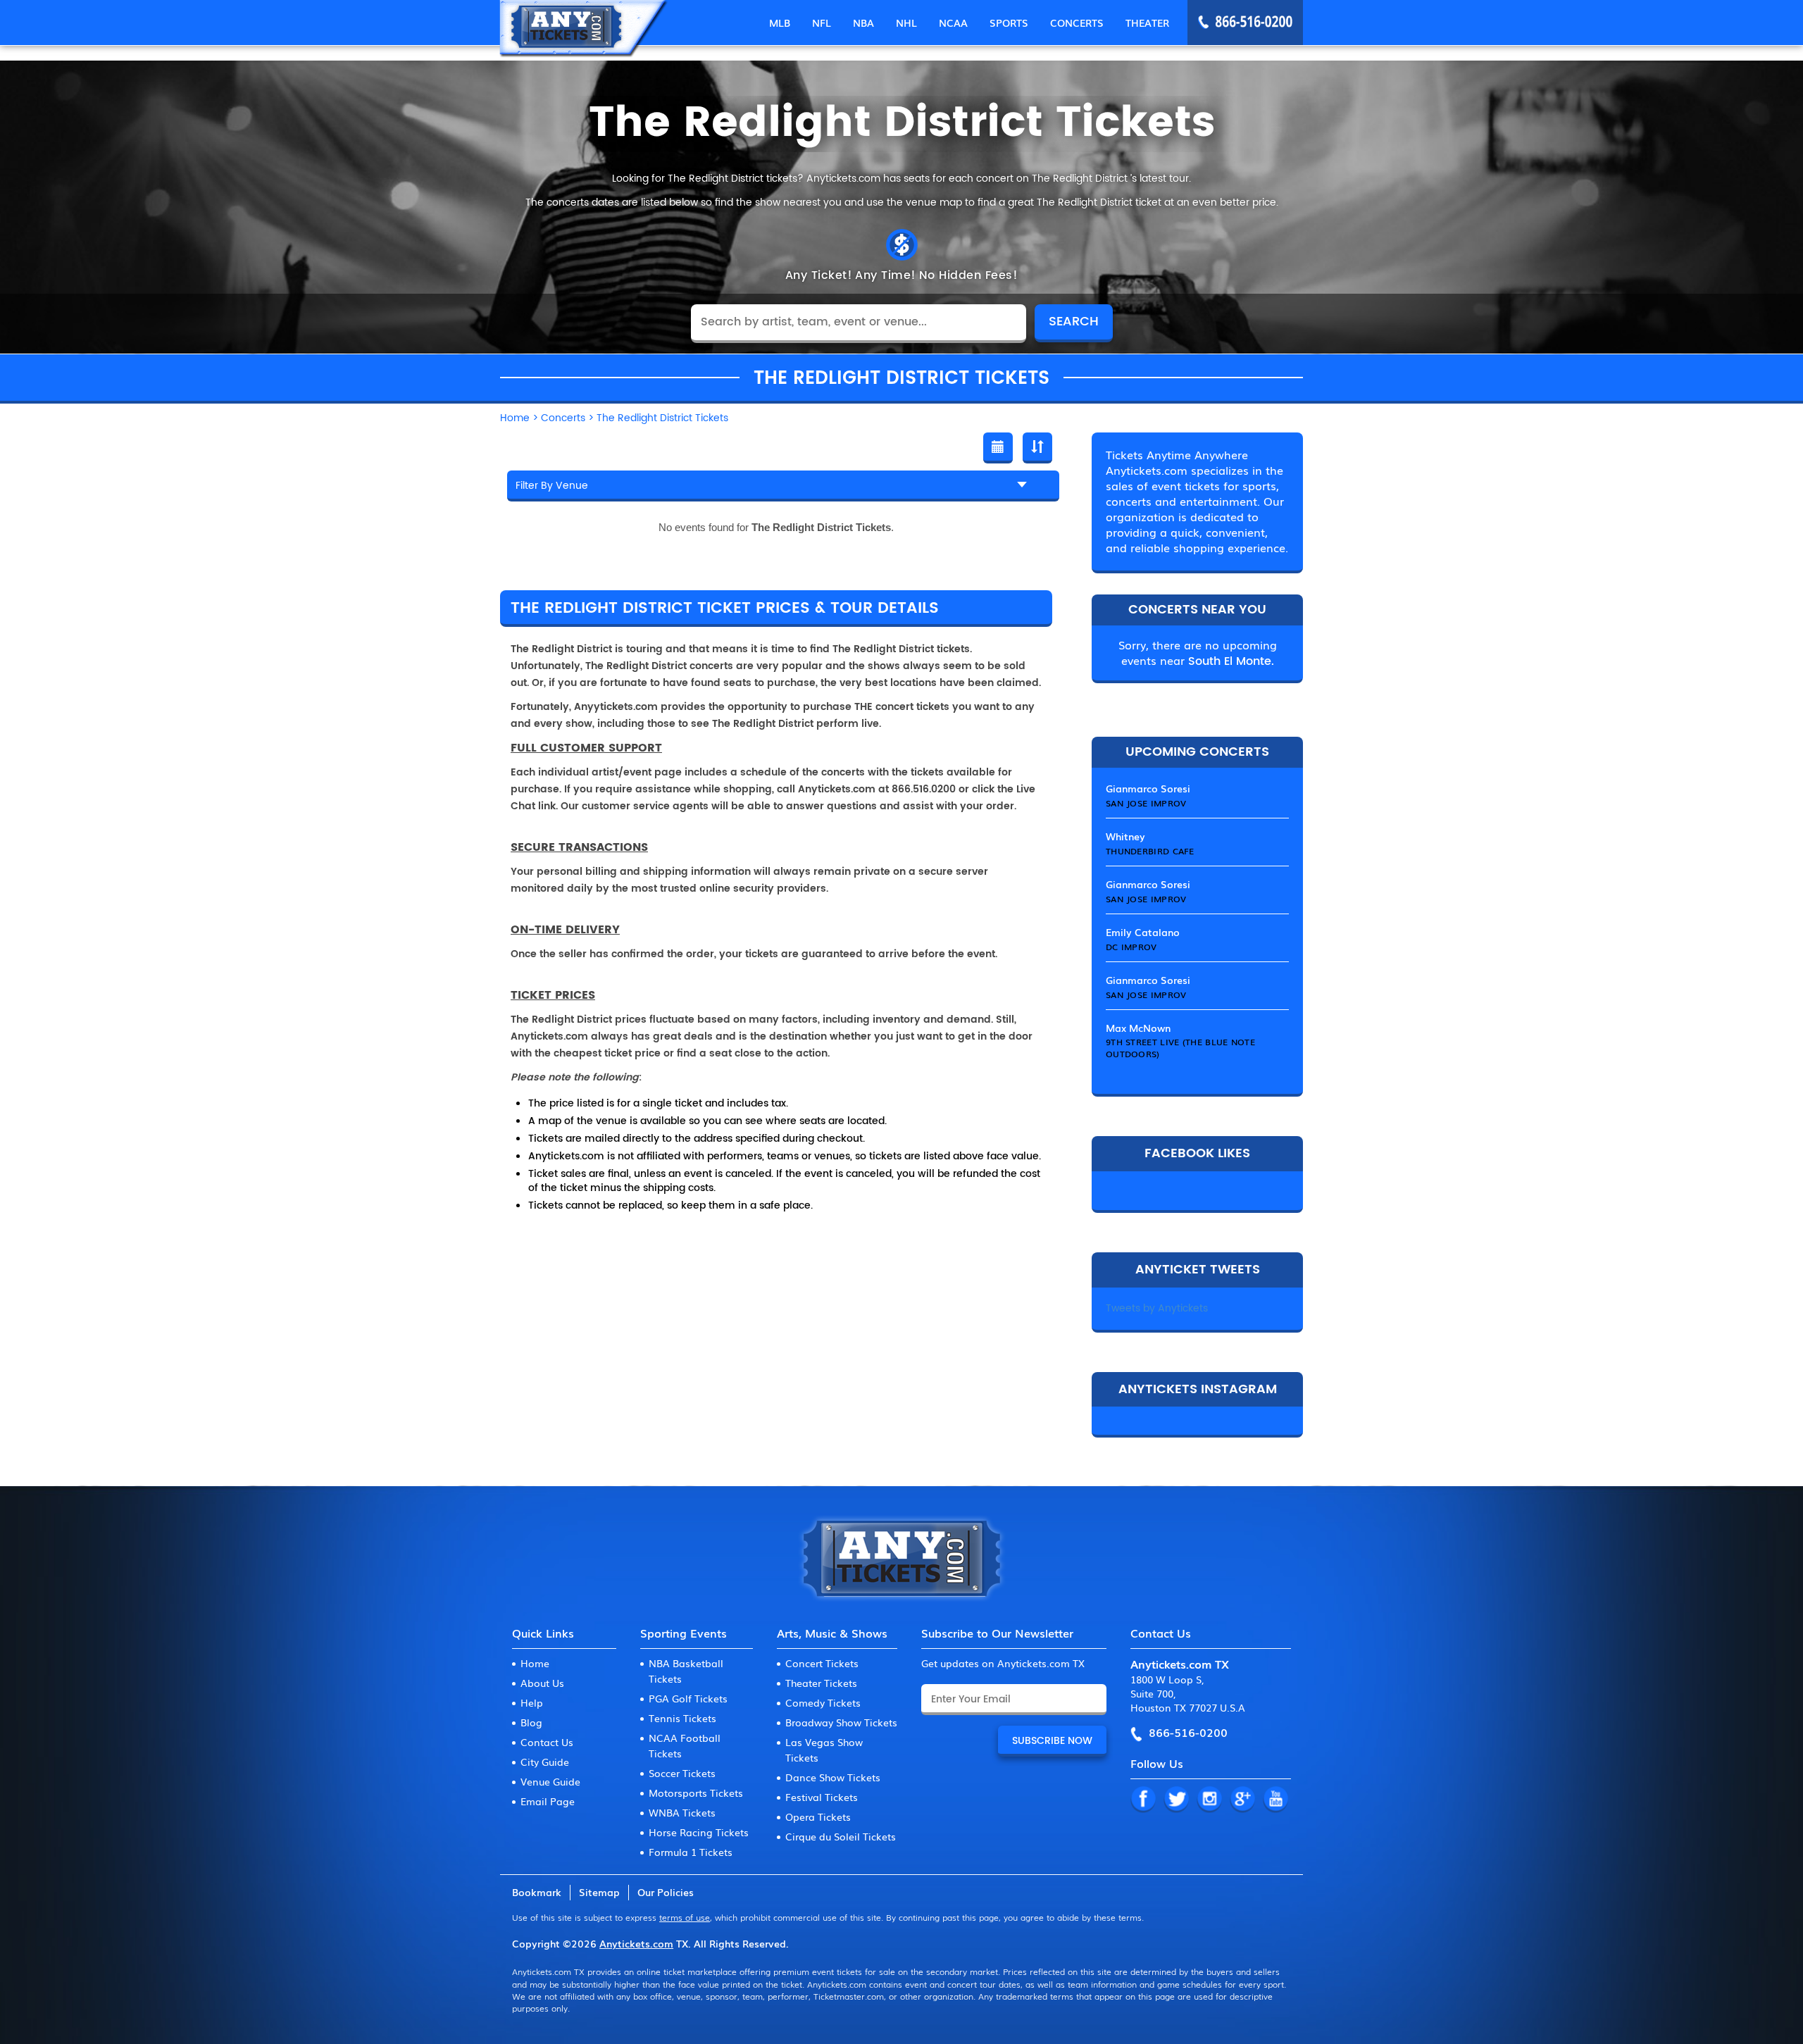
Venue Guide (550, 1781)
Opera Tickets (818, 1816)
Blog (531, 1722)
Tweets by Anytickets (1157, 1308)
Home (535, 1663)
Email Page (548, 1801)
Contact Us (547, 1742)
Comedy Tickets (823, 1702)
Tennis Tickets (682, 1718)
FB (1143, 1800)
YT (1275, 1800)
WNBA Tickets (682, 1812)
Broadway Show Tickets (841, 1722)
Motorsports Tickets (696, 1793)
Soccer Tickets (682, 1773)
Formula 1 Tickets (691, 1852)
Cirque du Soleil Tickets (841, 1836)
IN (1209, 1800)
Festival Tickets (822, 1797)
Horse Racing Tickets (699, 1832)
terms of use (685, 1917)
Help (532, 1702)
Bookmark (537, 1892)
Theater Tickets (821, 1683)
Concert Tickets (822, 1663)
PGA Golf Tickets (688, 1698)
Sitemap (599, 1892)
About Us (542, 1683)
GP (1242, 1800)
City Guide (545, 1762)
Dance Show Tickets (833, 1777)
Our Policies (666, 1892)
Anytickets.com (636, 1943)
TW (1176, 1800)
